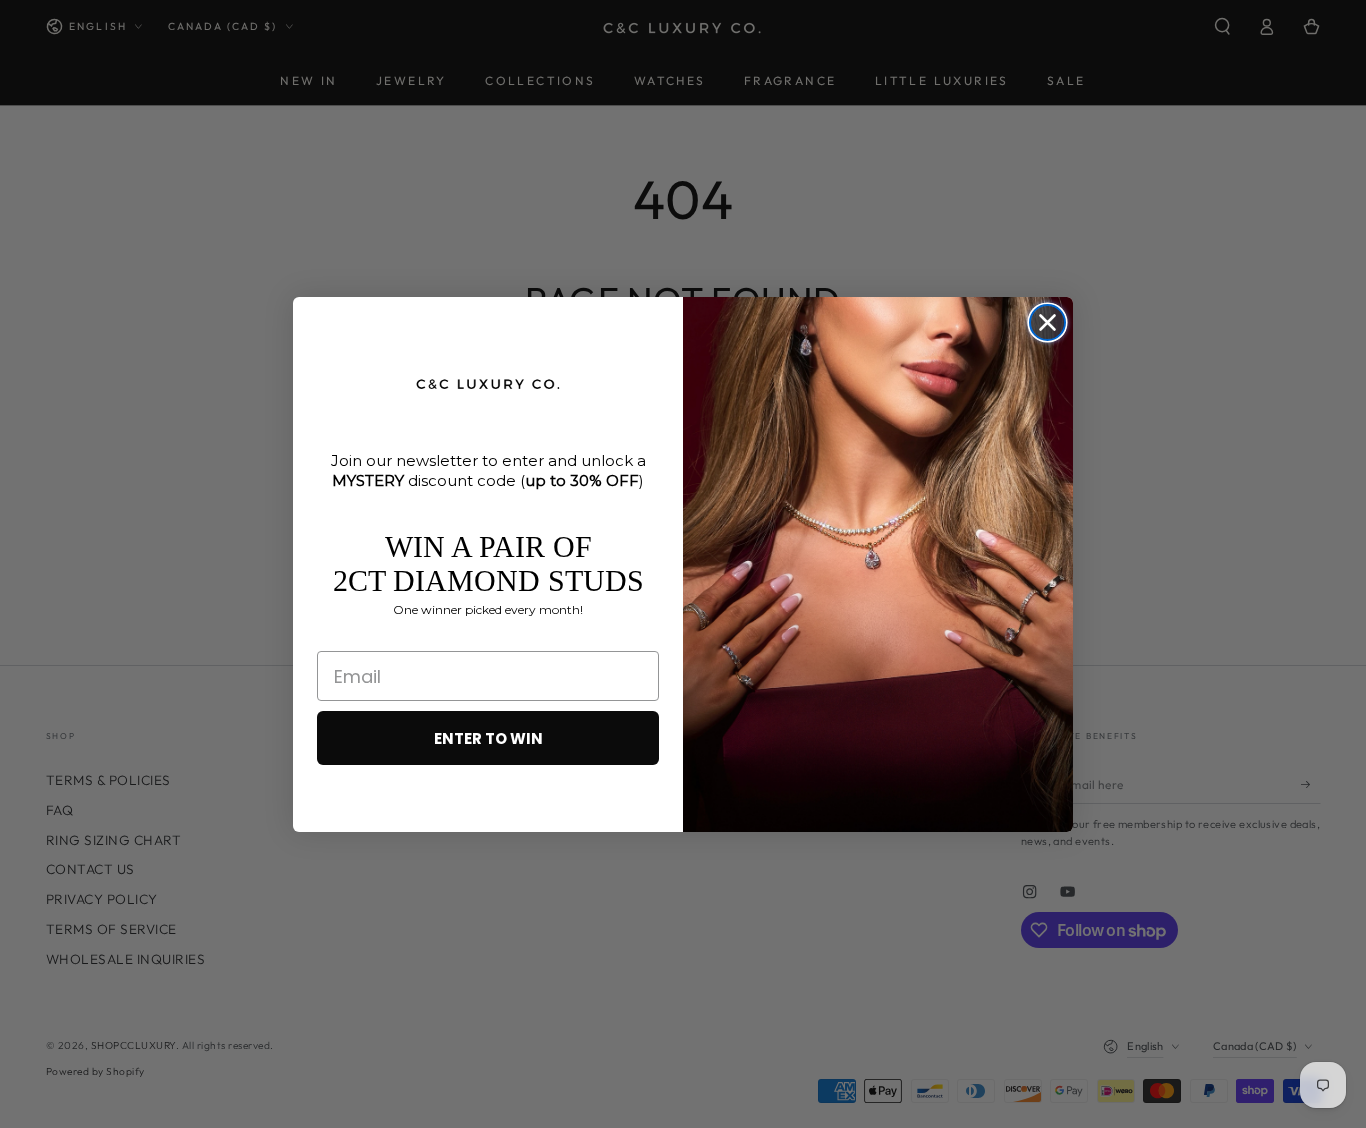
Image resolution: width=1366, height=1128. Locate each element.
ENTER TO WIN (488, 738)
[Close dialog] (1047, 322)
